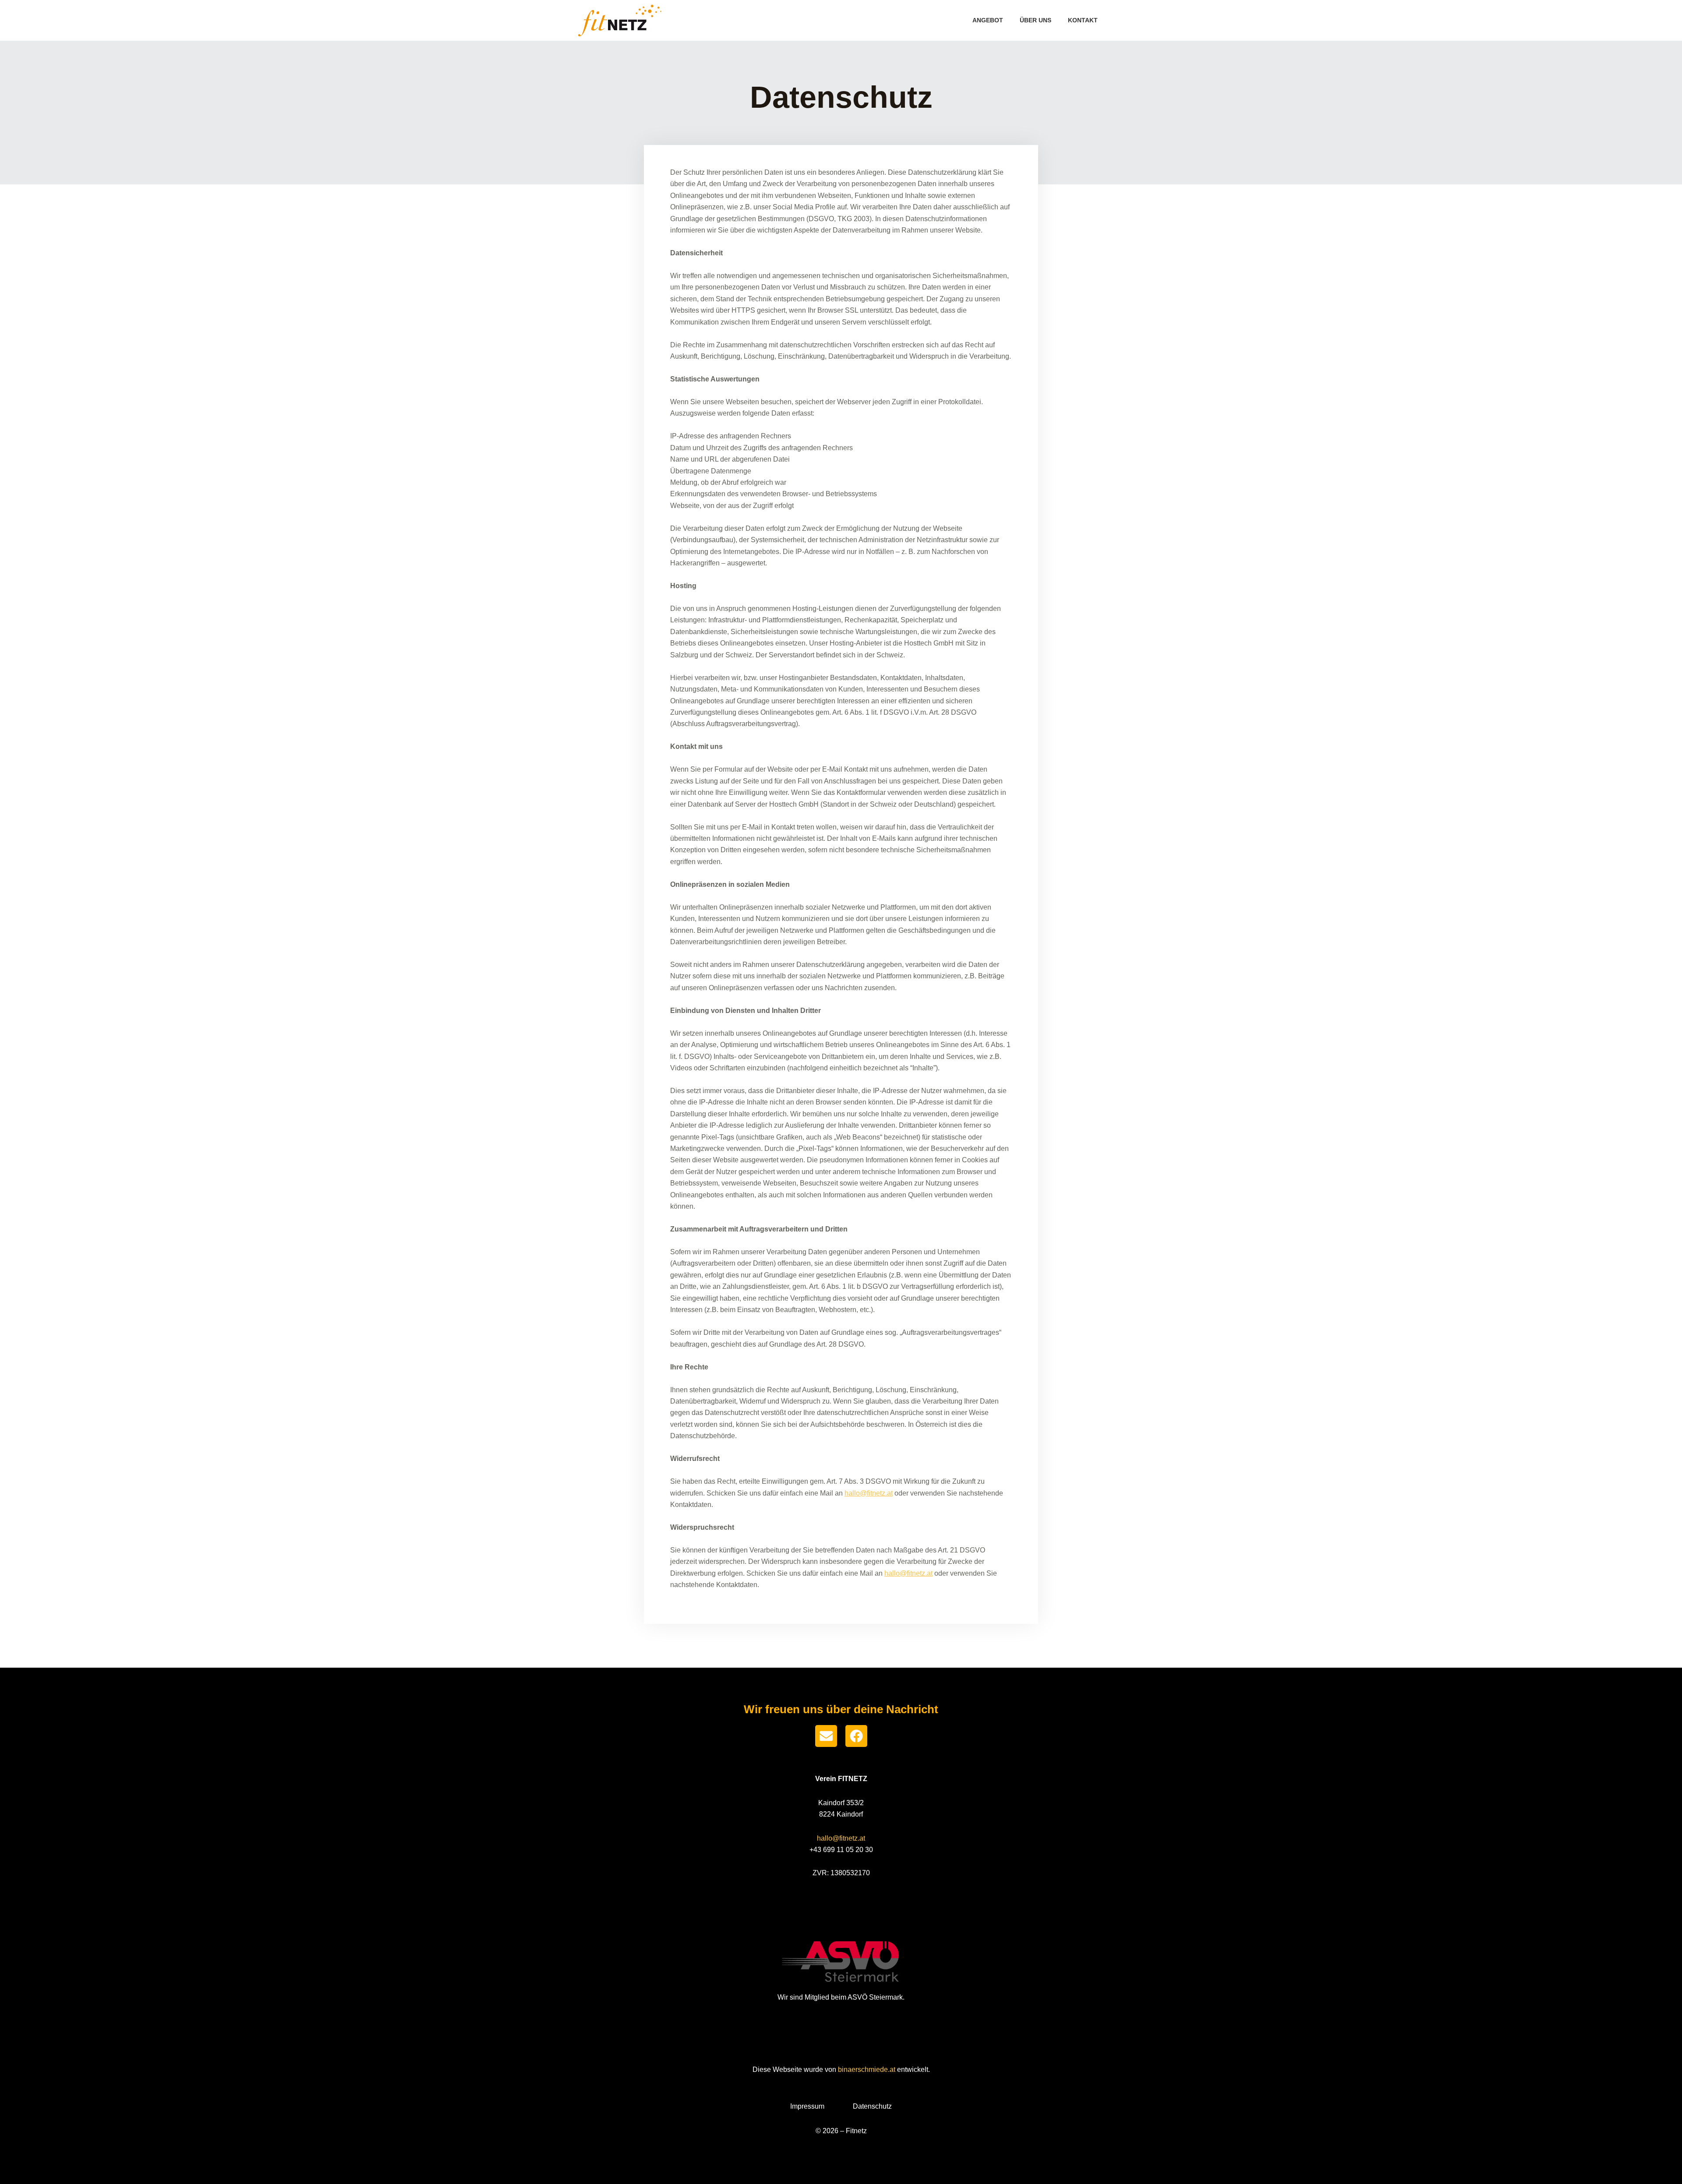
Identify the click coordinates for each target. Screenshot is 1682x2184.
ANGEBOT (988, 20)
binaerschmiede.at (867, 2069)
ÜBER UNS (1035, 20)
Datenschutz (872, 2106)
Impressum (807, 2106)
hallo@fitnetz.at (869, 1493)
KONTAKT (1083, 20)
